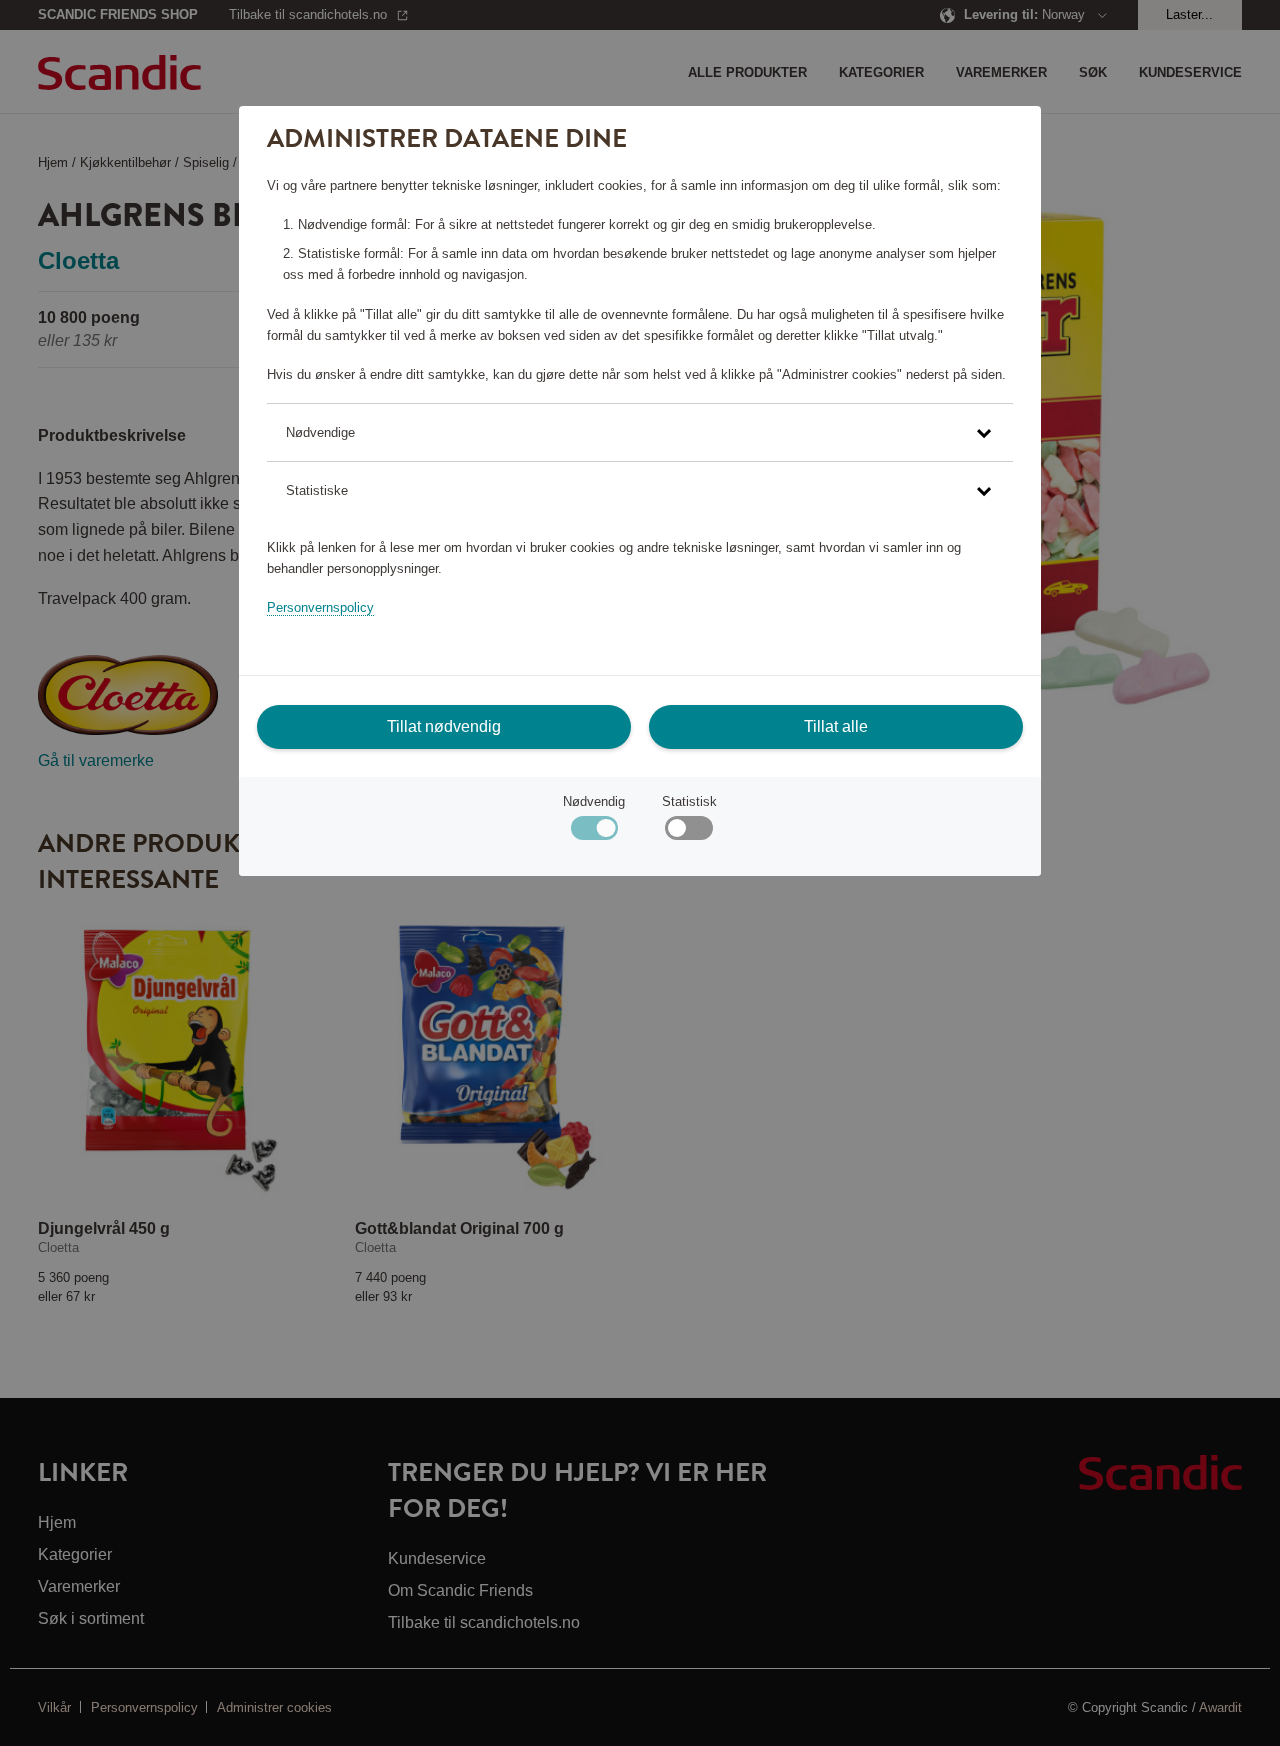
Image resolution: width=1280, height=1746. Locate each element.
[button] (639, 432)
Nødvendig (594, 801)
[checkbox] (688, 832)
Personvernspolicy (320, 607)
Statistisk (689, 801)
